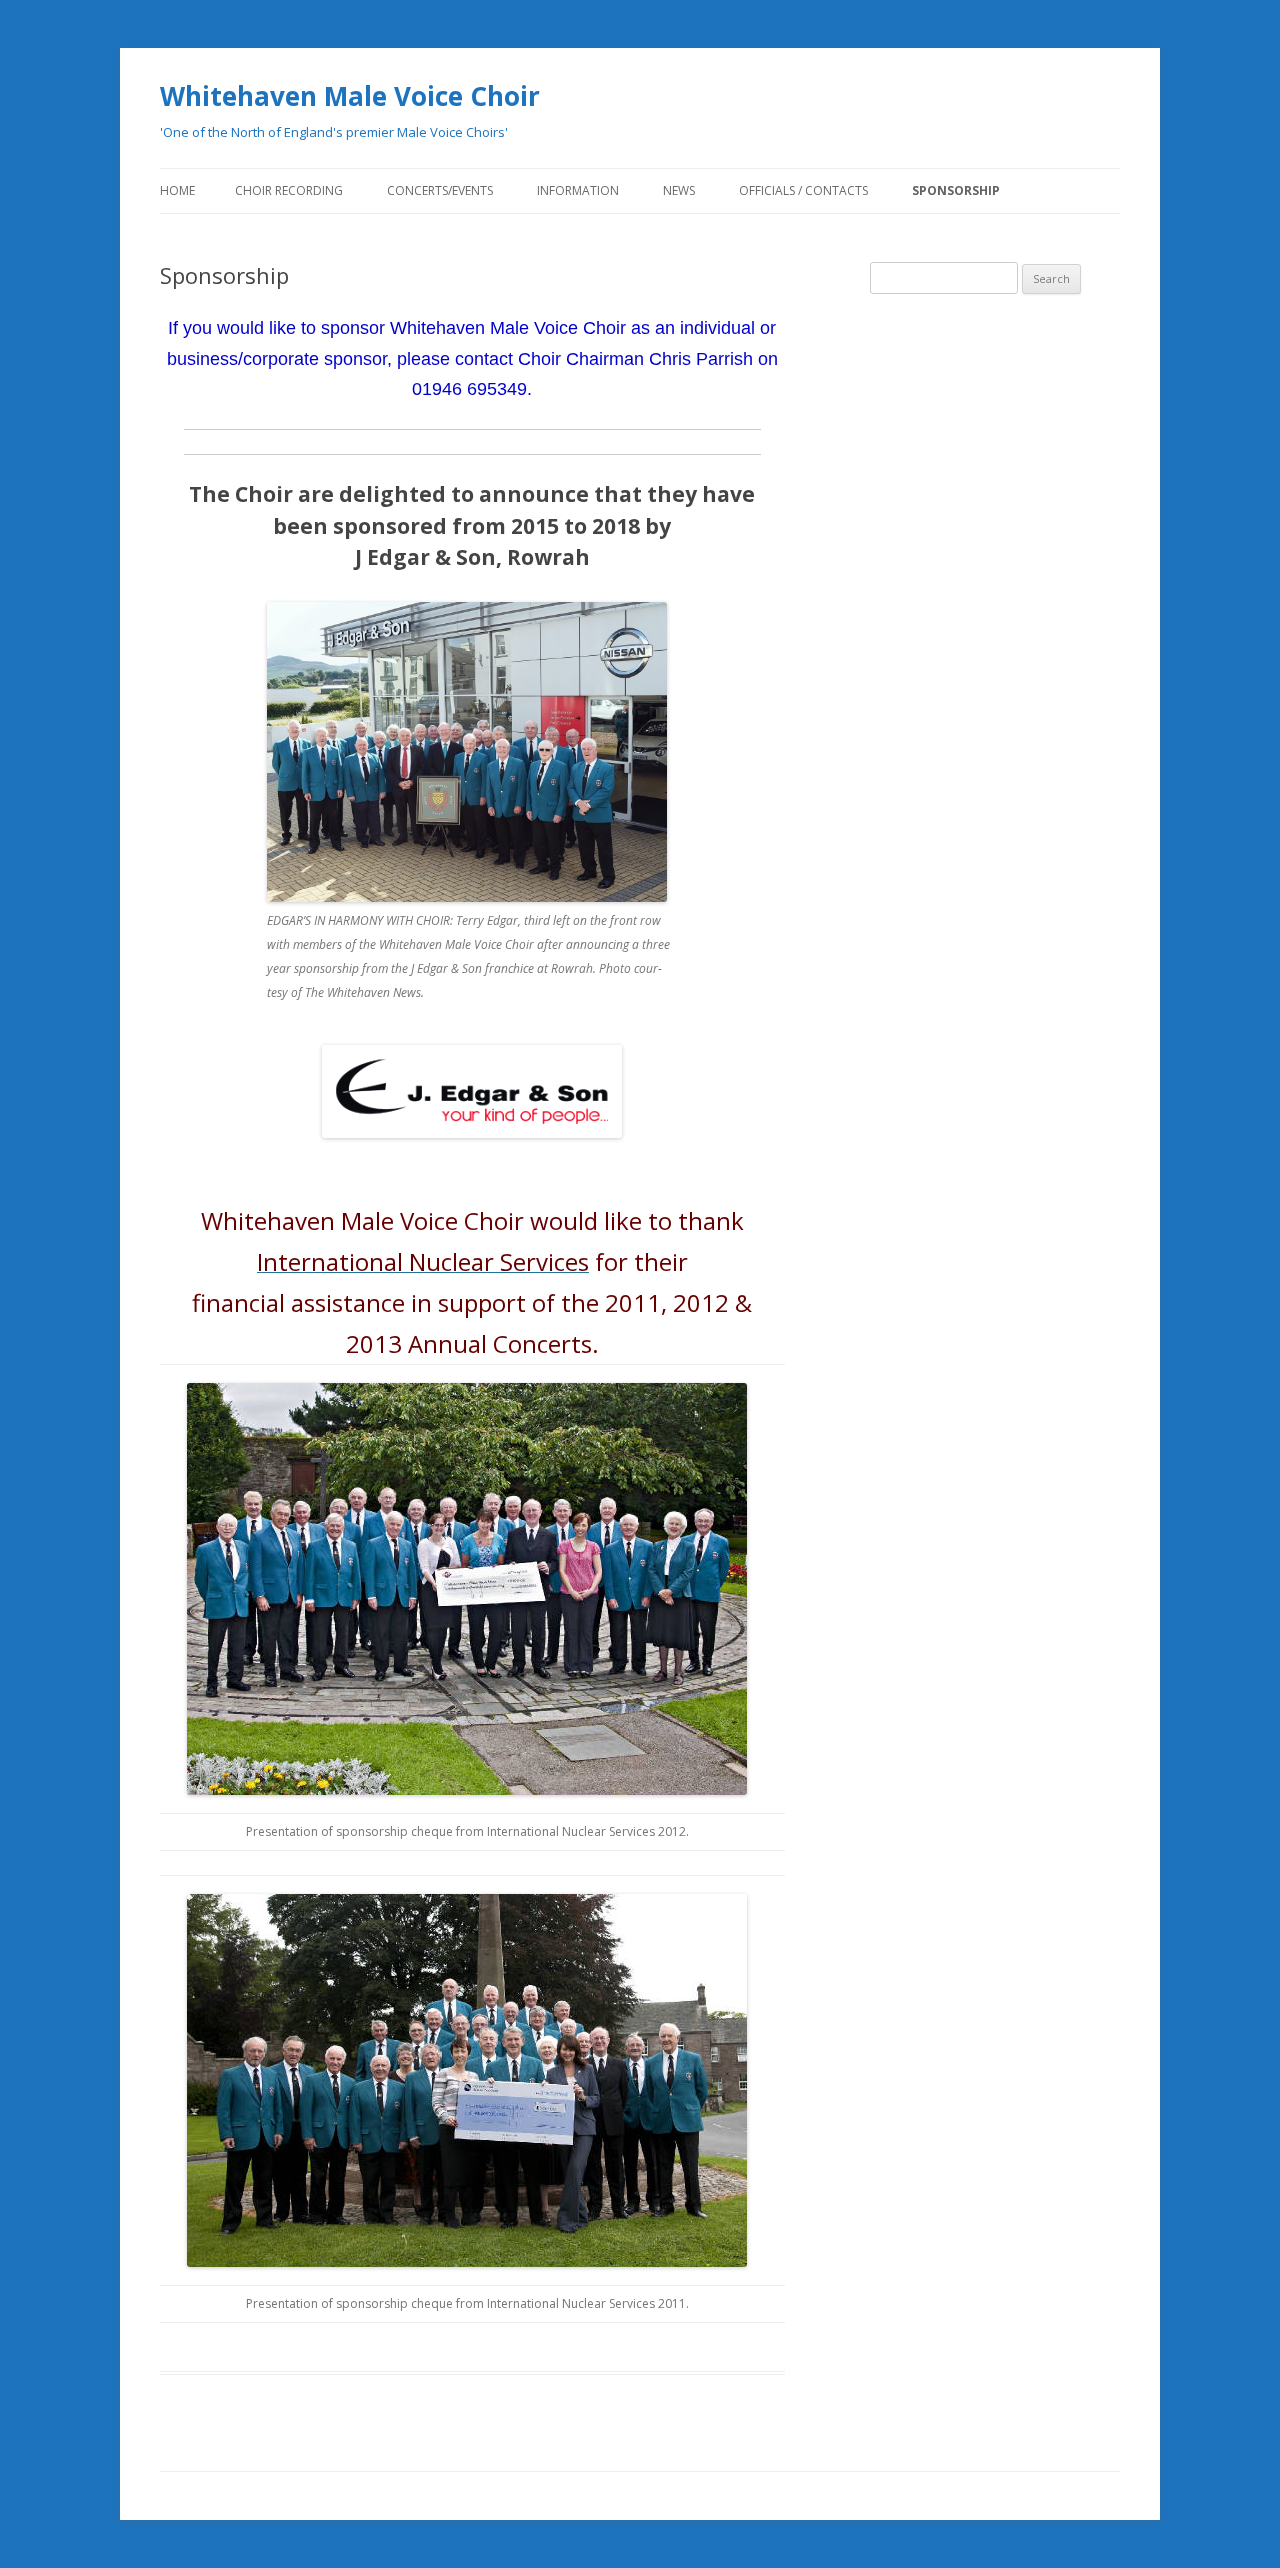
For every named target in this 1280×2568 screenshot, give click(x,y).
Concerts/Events (440, 190)
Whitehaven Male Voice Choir (350, 96)
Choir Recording (289, 190)
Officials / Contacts (803, 190)
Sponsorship (956, 190)
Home (177, 190)
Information (578, 190)
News (679, 190)
